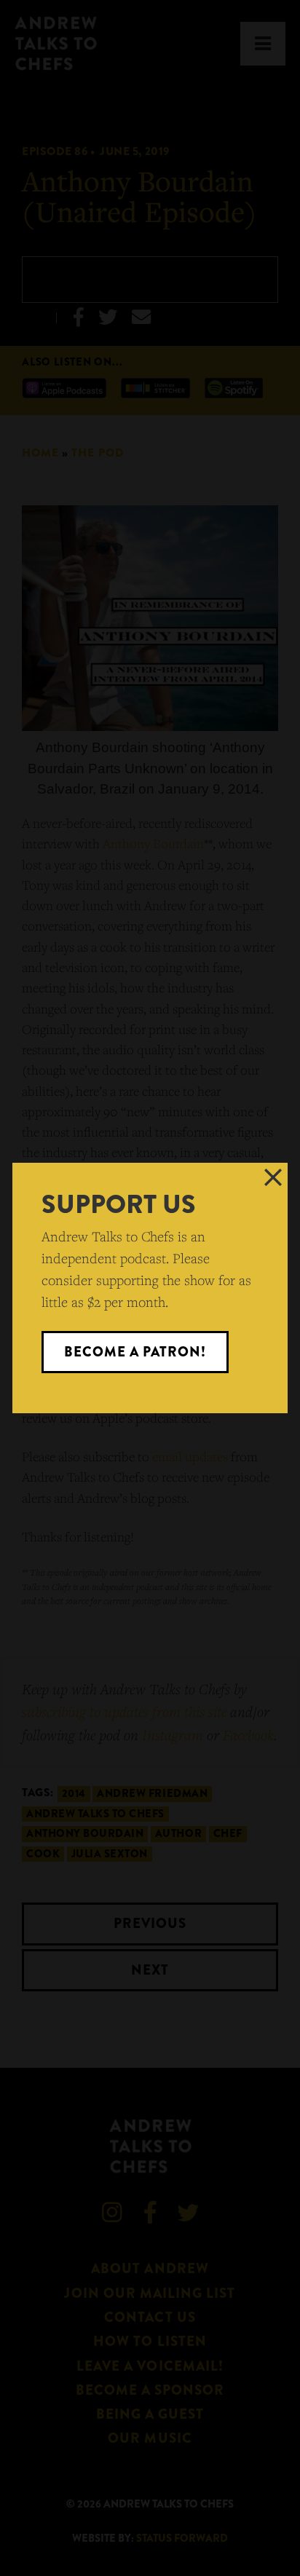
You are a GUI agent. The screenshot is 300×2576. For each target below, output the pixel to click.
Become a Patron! (135, 1352)
